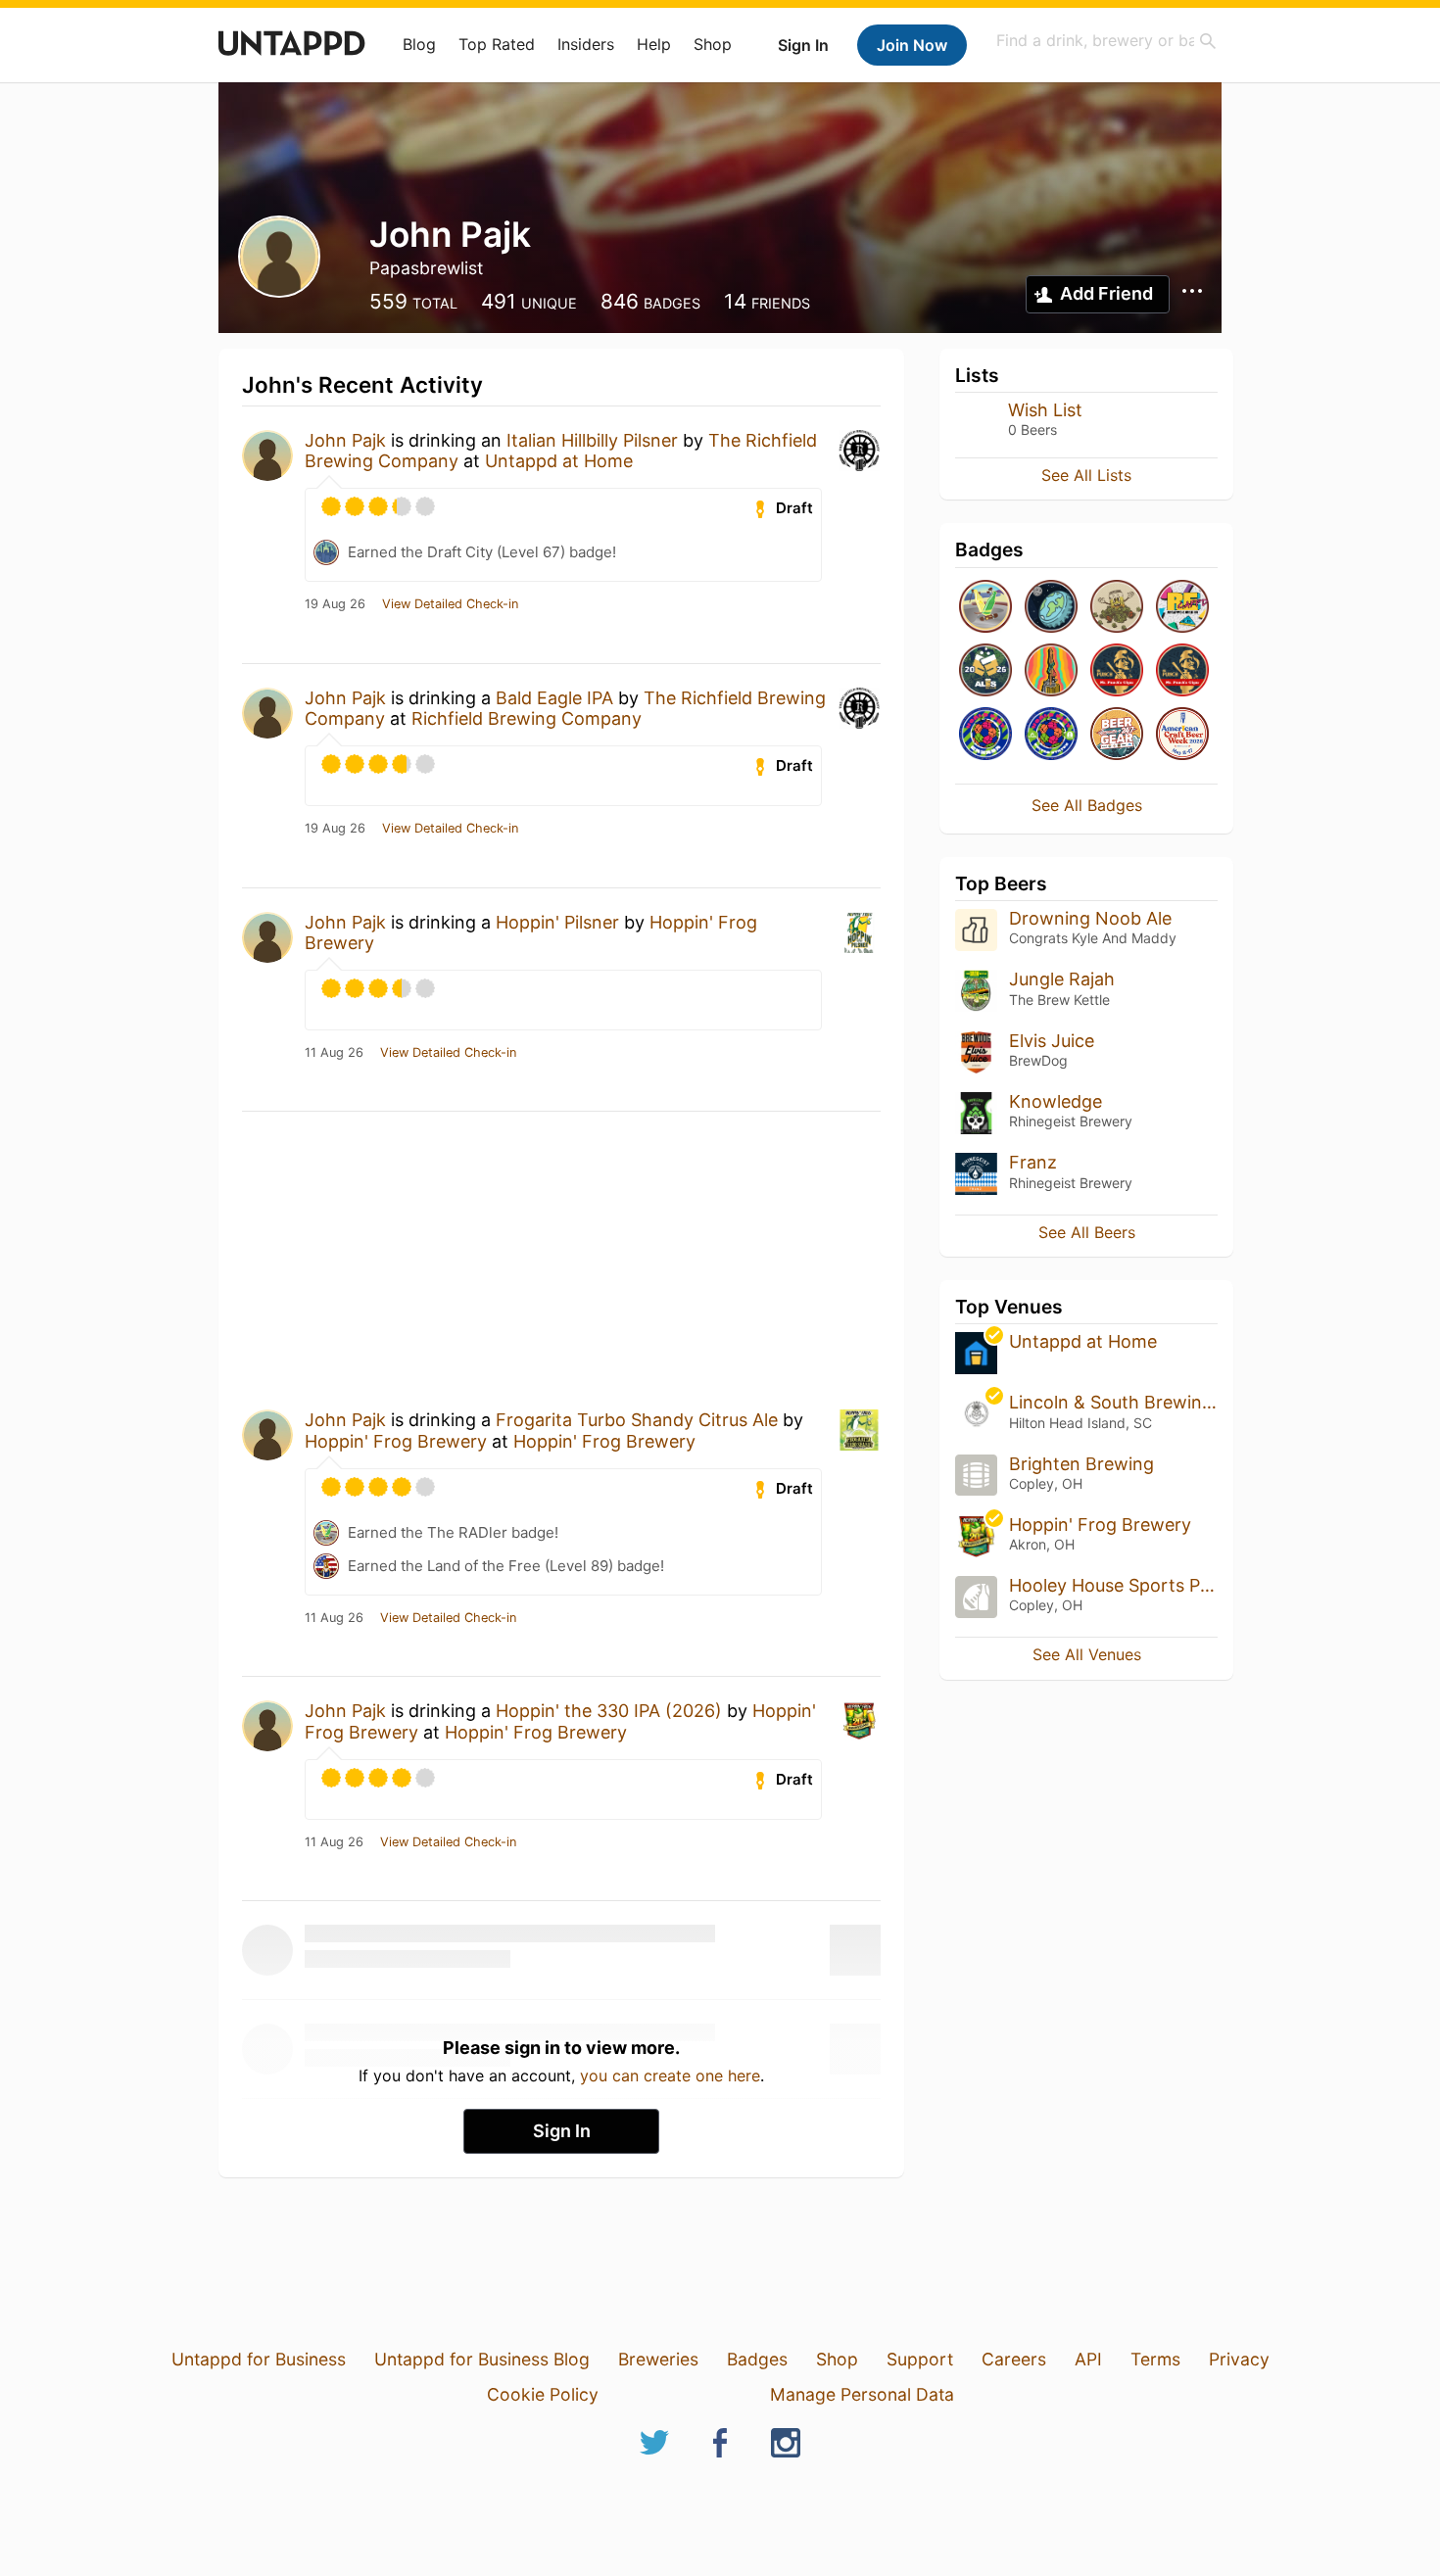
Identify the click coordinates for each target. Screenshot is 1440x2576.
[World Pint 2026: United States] (1051, 735)
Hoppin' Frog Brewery (396, 1441)
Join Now (912, 45)
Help (654, 44)
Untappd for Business (259, 2359)
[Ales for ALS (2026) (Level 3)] (985, 671)
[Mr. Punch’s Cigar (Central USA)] (1182, 671)
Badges (757, 2359)
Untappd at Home (559, 461)
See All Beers (1087, 1232)
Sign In (803, 45)
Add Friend (1106, 293)
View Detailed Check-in (450, 604)
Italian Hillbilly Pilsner (592, 440)
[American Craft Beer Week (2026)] (1182, 735)
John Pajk (345, 440)
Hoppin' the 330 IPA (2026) (609, 1711)
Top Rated (497, 44)
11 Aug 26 (334, 1053)
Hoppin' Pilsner (557, 922)
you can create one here (670, 2075)
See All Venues (1087, 1654)
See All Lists (1086, 475)
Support (920, 2359)
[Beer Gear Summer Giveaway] (1117, 735)
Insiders (586, 44)
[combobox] (1107, 41)
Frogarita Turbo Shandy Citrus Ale (637, 1420)
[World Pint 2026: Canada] (985, 735)
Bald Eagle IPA (554, 698)
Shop (713, 44)
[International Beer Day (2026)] (1051, 608)
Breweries (658, 2359)
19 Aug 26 (335, 604)
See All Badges (1087, 805)
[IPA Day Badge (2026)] (1117, 608)
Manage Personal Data (862, 2394)
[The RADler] (985, 608)
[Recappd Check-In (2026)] (1182, 608)
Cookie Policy (543, 2394)
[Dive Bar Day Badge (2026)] (1051, 671)
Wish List (1045, 410)
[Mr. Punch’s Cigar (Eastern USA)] (1117, 671)
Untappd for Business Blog (482, 2359)
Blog (419, 44)
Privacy (1239, 2359)
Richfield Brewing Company (527, 718)
